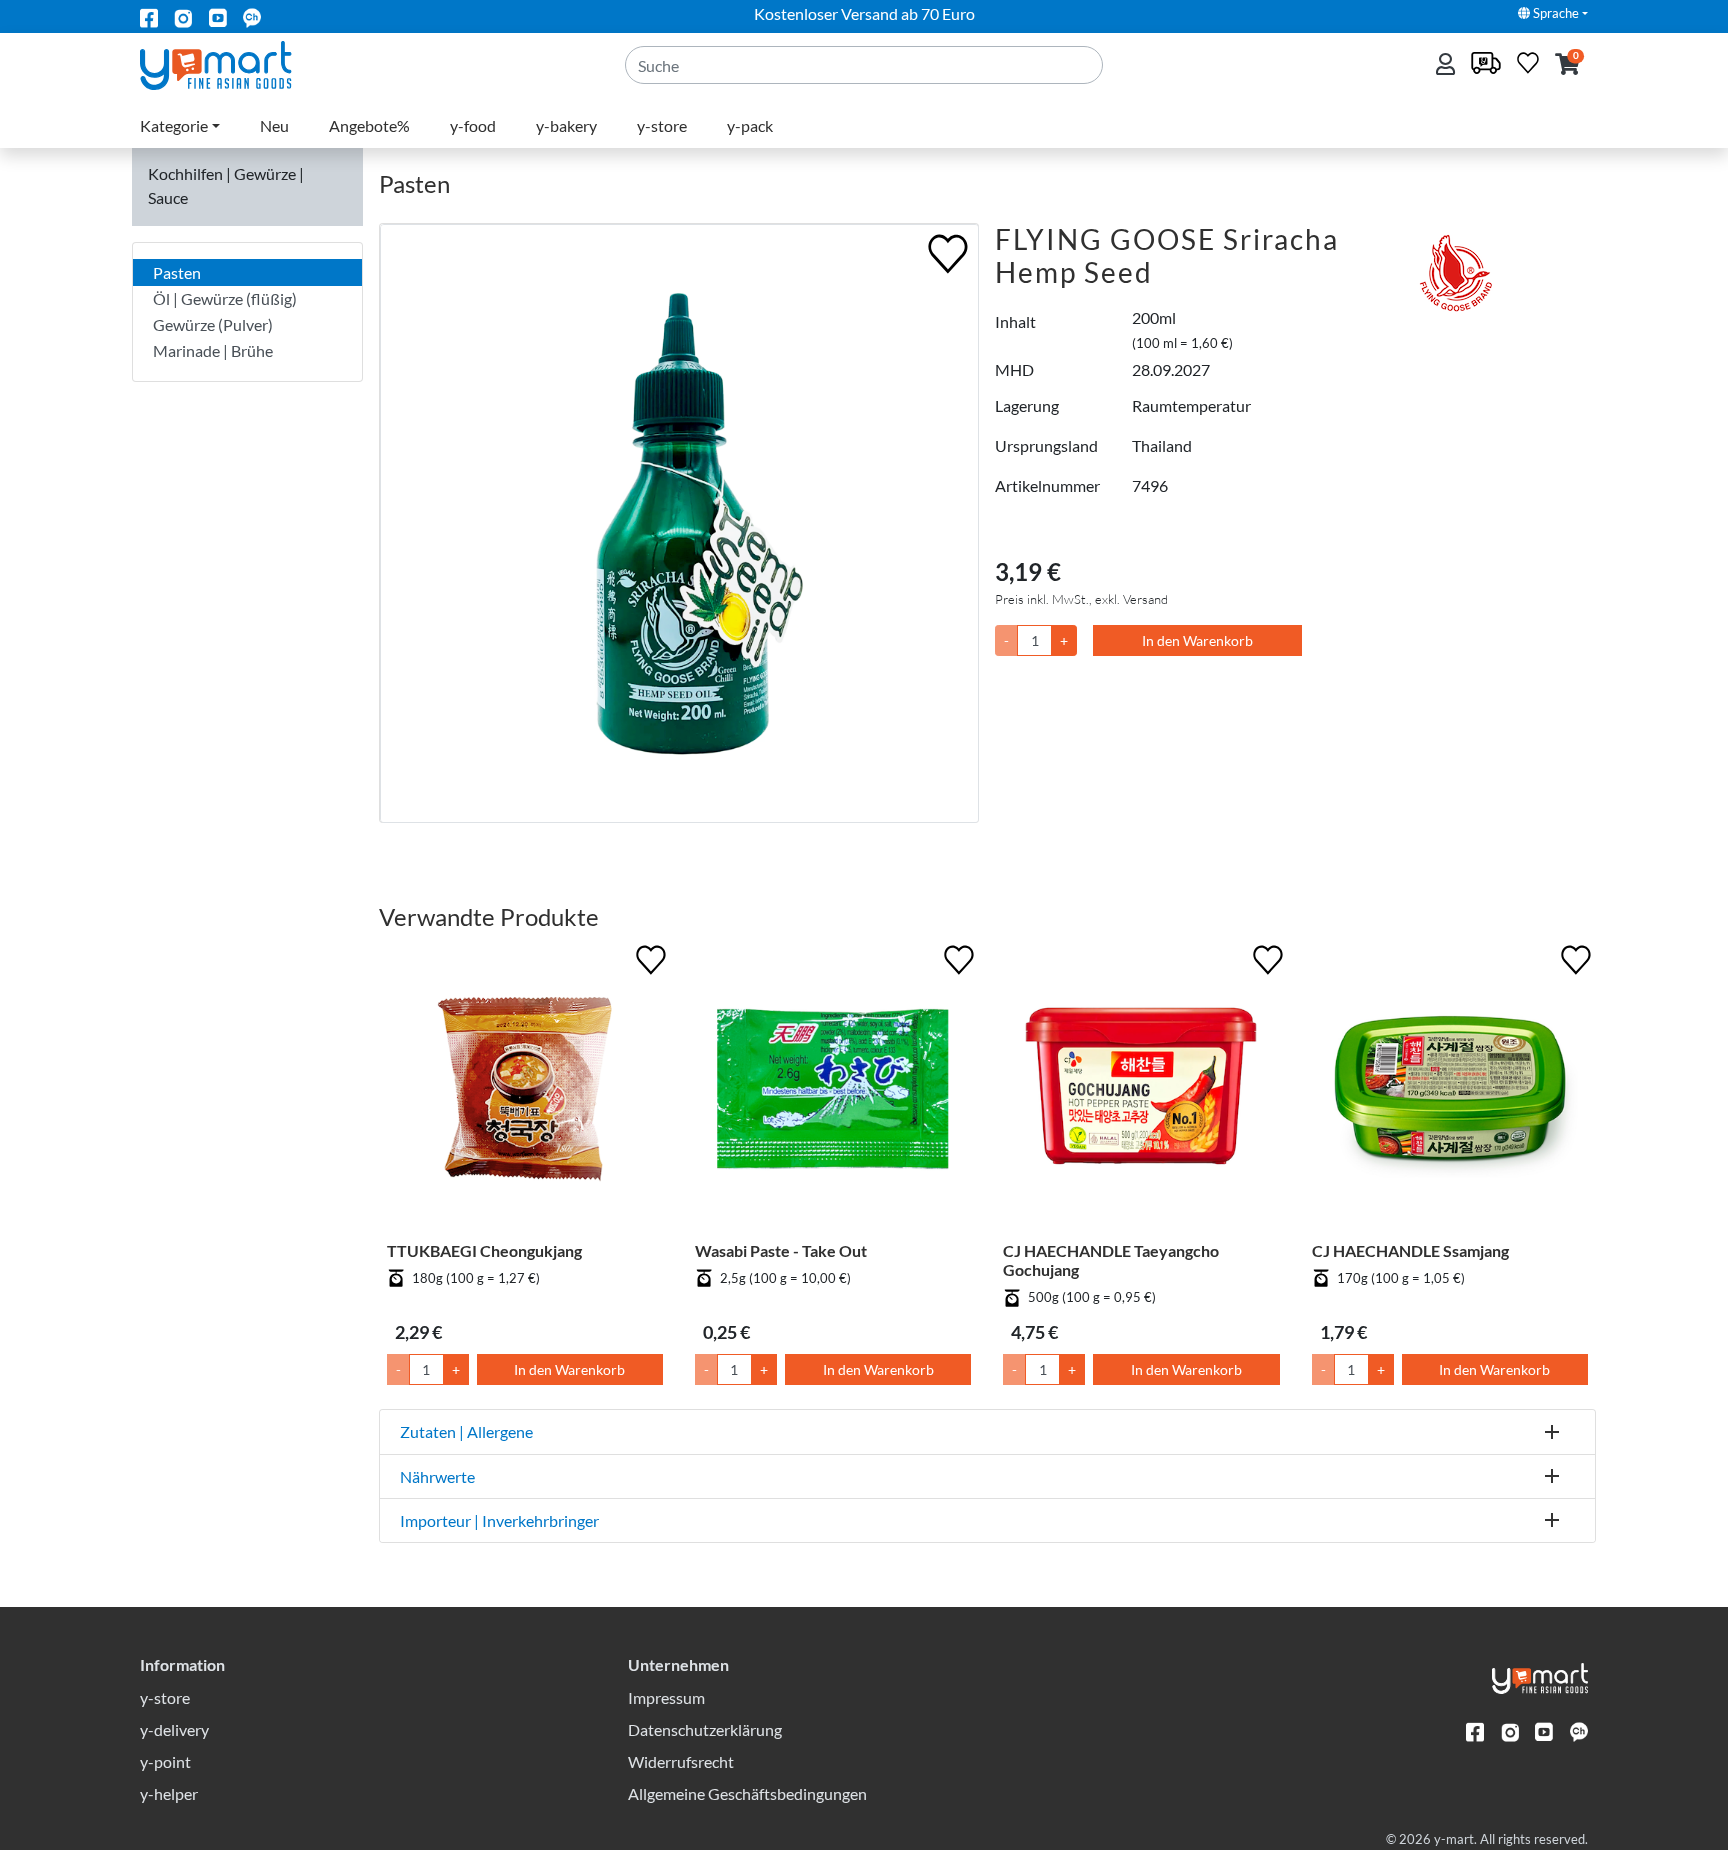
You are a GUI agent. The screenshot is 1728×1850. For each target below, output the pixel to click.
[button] (1567, 65)
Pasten (177, 272)
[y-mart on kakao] (252, 16)
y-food (473, 125)
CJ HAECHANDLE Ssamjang (1410, 1250)
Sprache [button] (1554, 13)
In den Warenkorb (1197, 640)
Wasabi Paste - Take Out (781, 1250)
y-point (165, 1761)
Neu (274, 125)
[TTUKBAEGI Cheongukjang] (525, 1090)
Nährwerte (437, 1476)
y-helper (169, 1793)
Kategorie (174, 125)
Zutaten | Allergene (466, 1431)
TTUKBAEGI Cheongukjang (484, 1250)
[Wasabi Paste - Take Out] (833, 1090)
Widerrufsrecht (681, 1761)
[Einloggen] (1447, 65)
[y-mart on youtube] (218, 16)
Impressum (666, 1697)
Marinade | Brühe (213, 350)
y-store (662, 125)
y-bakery (566, 125)
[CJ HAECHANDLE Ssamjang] (1450, 1090)
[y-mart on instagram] (183, 16)
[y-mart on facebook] (149, 16)
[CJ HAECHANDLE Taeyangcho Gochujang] (1141, 1090)
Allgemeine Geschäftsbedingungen (747, 1793)
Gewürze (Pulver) (213, 324)
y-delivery (174, 1729)
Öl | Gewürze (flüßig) (225, 298)
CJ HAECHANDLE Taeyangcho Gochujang (1111, 1260)
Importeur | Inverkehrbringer (499, 1520)
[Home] (232, 63)
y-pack (750, 125)
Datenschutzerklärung (705, 1729)
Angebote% (369, 125)
